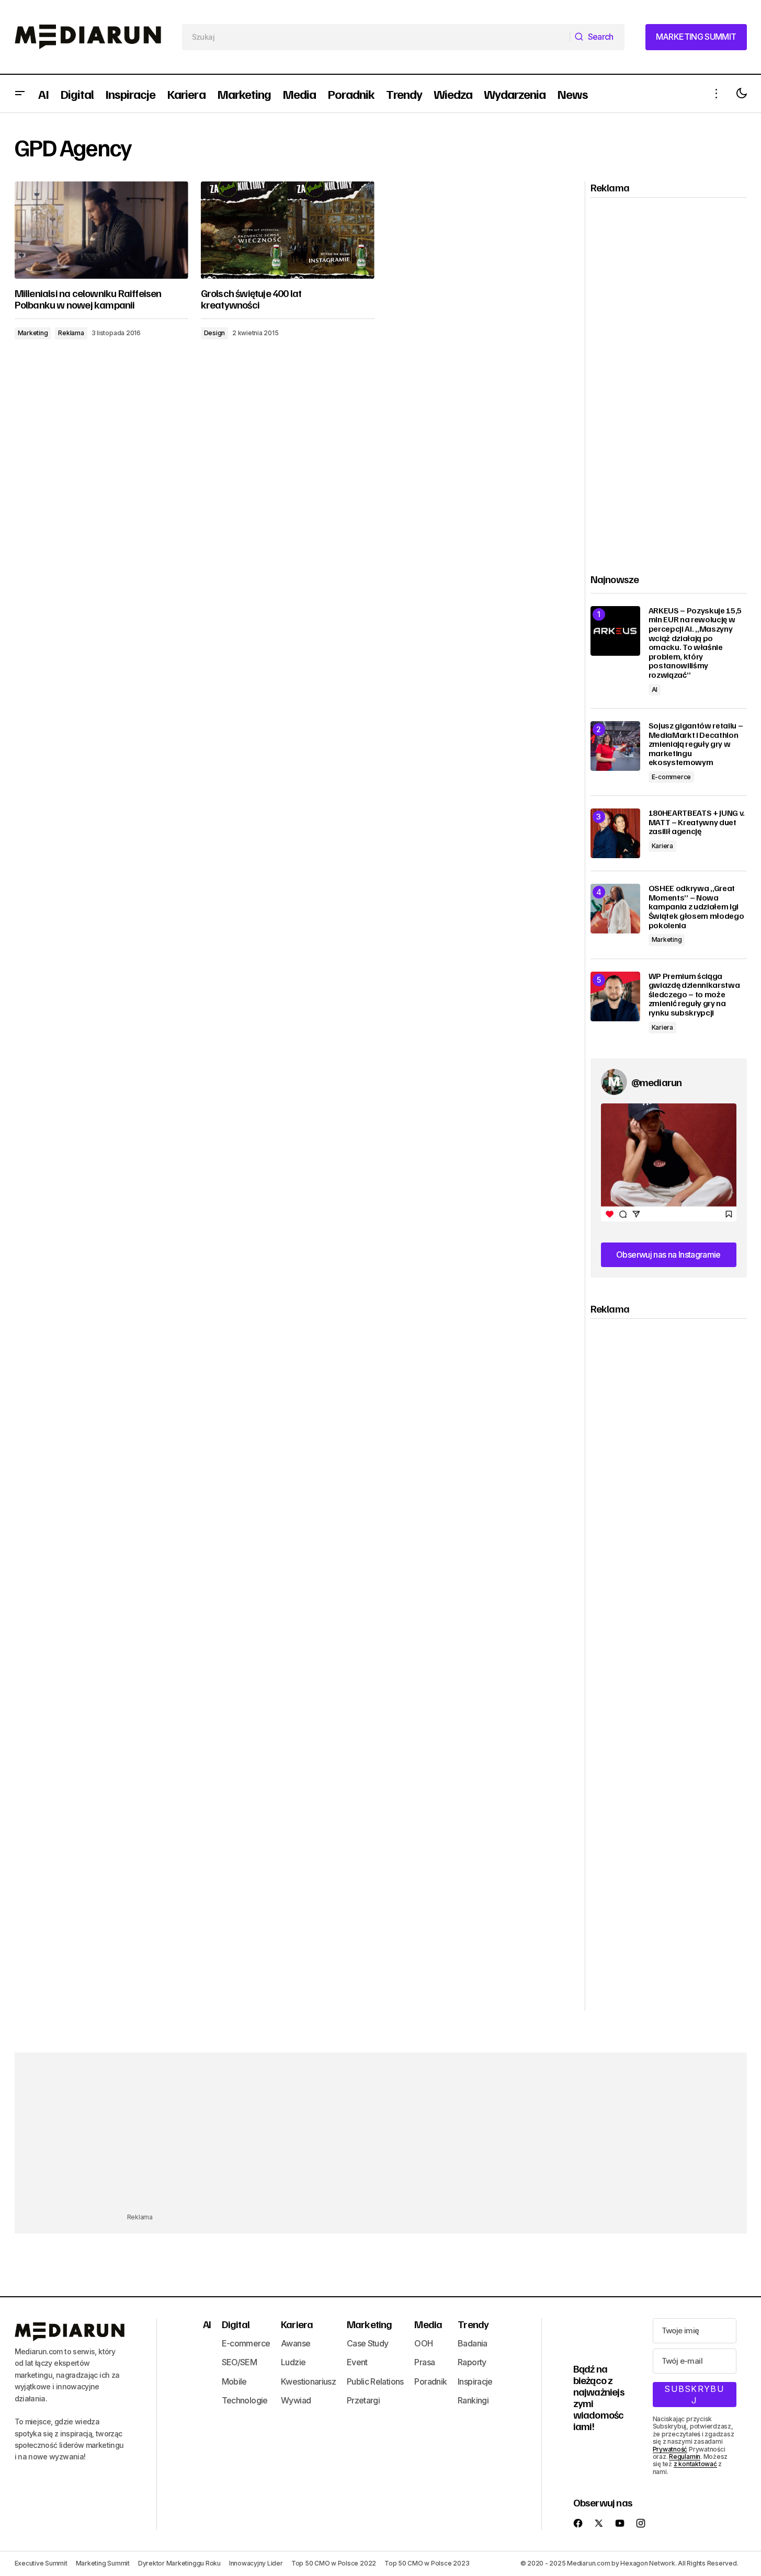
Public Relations (375, 2381)
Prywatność (670, 2449)
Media (428, 2324)
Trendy (473, 2324)
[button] (20, 94)
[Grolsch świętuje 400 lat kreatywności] (288, 230)
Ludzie (293, 2362)
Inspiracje (475, 2381)
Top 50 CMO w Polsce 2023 (427, 2563)
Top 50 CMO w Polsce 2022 (334, 2563)
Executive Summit (41, 2563)
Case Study (368, 2343)
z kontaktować (695, 2464)
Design (215, 333)
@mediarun (657, 1082)
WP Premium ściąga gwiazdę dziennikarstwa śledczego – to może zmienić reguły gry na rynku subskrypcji (694, 995)
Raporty (472, 2362)
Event (357, 2362)
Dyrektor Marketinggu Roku (179, 2563)
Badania (473, 2343)
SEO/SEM (240, 2362)
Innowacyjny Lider (256, 2563)
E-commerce (672, 777)
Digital (236, 2324)
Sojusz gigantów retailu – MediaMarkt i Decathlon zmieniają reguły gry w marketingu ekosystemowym (696, 744)
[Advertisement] (669, 377)
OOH (423, 2343)
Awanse (296, 2343)
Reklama (71, 333)
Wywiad (296, 2400)
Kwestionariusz (308, 2381)
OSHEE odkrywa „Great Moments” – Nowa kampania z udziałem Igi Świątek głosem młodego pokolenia (696, 907)
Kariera (662, 846)
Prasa (424, 2362)
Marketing (33, 333)
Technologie (245, 2400)
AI (655, 689)
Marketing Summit (103, 2563)
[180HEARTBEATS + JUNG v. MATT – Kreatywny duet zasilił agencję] (615, 833)
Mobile (234, 2381)
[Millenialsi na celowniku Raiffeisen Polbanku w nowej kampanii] (101, 230)
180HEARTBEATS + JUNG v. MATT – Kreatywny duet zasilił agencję (697, 822)
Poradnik (430, 2381)
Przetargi (363, 2400)
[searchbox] (376, 37)
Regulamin (685, 2457)
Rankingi (473, 2400)
